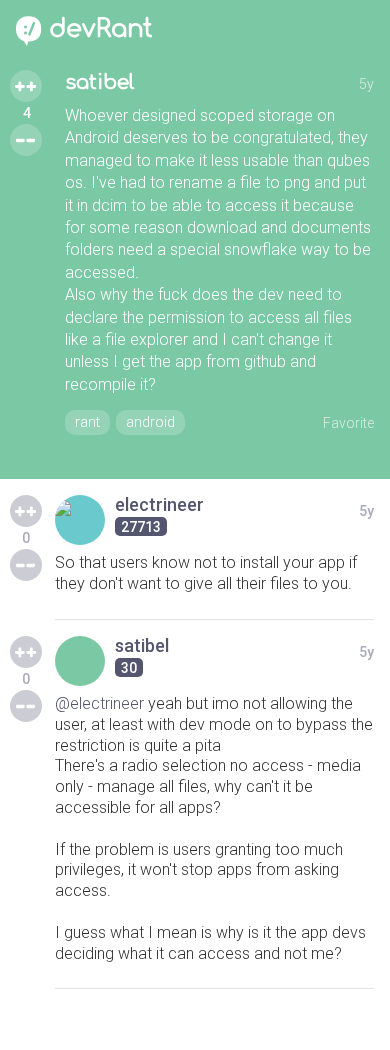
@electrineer (99, 703)
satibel (100, 82)
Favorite (348, 423)
